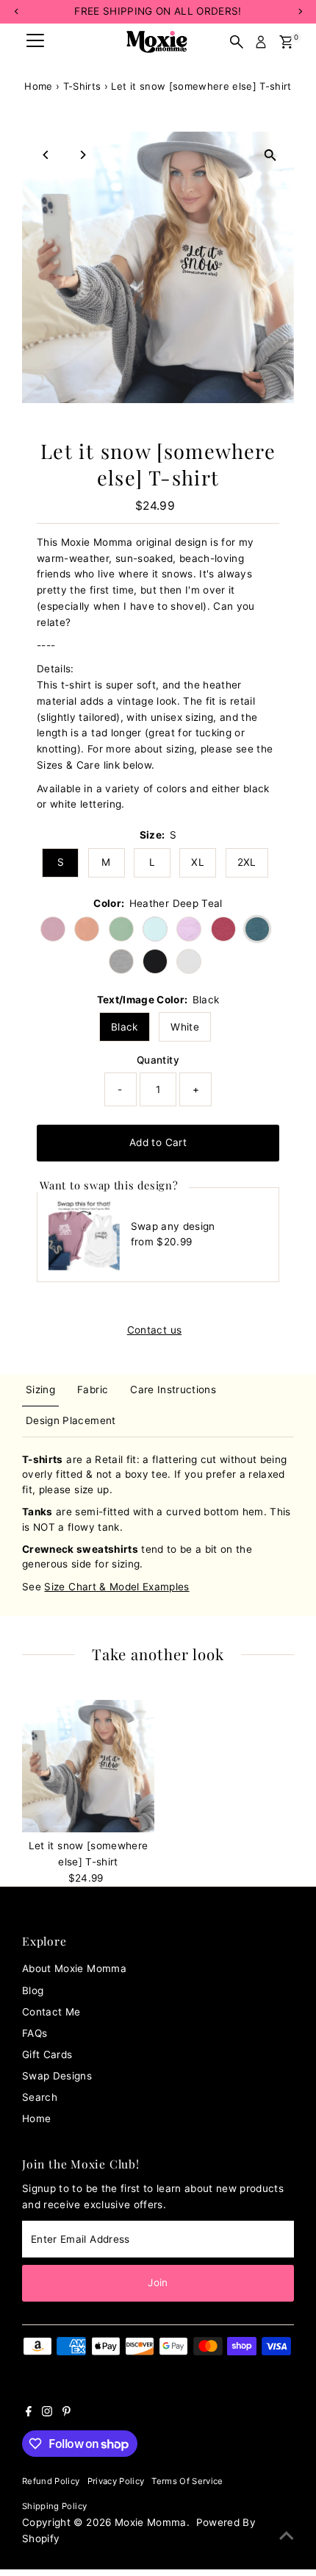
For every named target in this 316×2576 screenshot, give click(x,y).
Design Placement (71, 1420)
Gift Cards (47, 2054)
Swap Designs (57, 2076)
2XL (247, 862)
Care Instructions (173, 1390)
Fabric (93, 1390)
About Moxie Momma (74, 1968)
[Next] (82, 155)
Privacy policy (116, 2481)
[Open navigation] (35, 42)
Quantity (158, 1060)
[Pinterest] (67, 2413)
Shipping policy (54, 2506)
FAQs (35, 2033)
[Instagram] (47, 2413)
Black (125, 1027)
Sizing (40, 1390)
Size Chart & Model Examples (116, 1587)
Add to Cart (158, 1142)
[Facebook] (29, 2413)
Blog (33, 1990)
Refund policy (51, 2481)
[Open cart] (286, 42)
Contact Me (51, 2012)
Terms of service (187, 2481)
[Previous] (46, 155)
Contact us (154, 1331)
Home (38, 86)
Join (158, 2283)
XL (198, 862)
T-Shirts (82, 86)
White (185, 1027)
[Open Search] (237, 42)
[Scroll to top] (287, 2536)
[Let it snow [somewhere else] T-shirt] (88, 1766)
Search (40, 2097)
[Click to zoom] (270, 156)
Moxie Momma (151, 2522)
